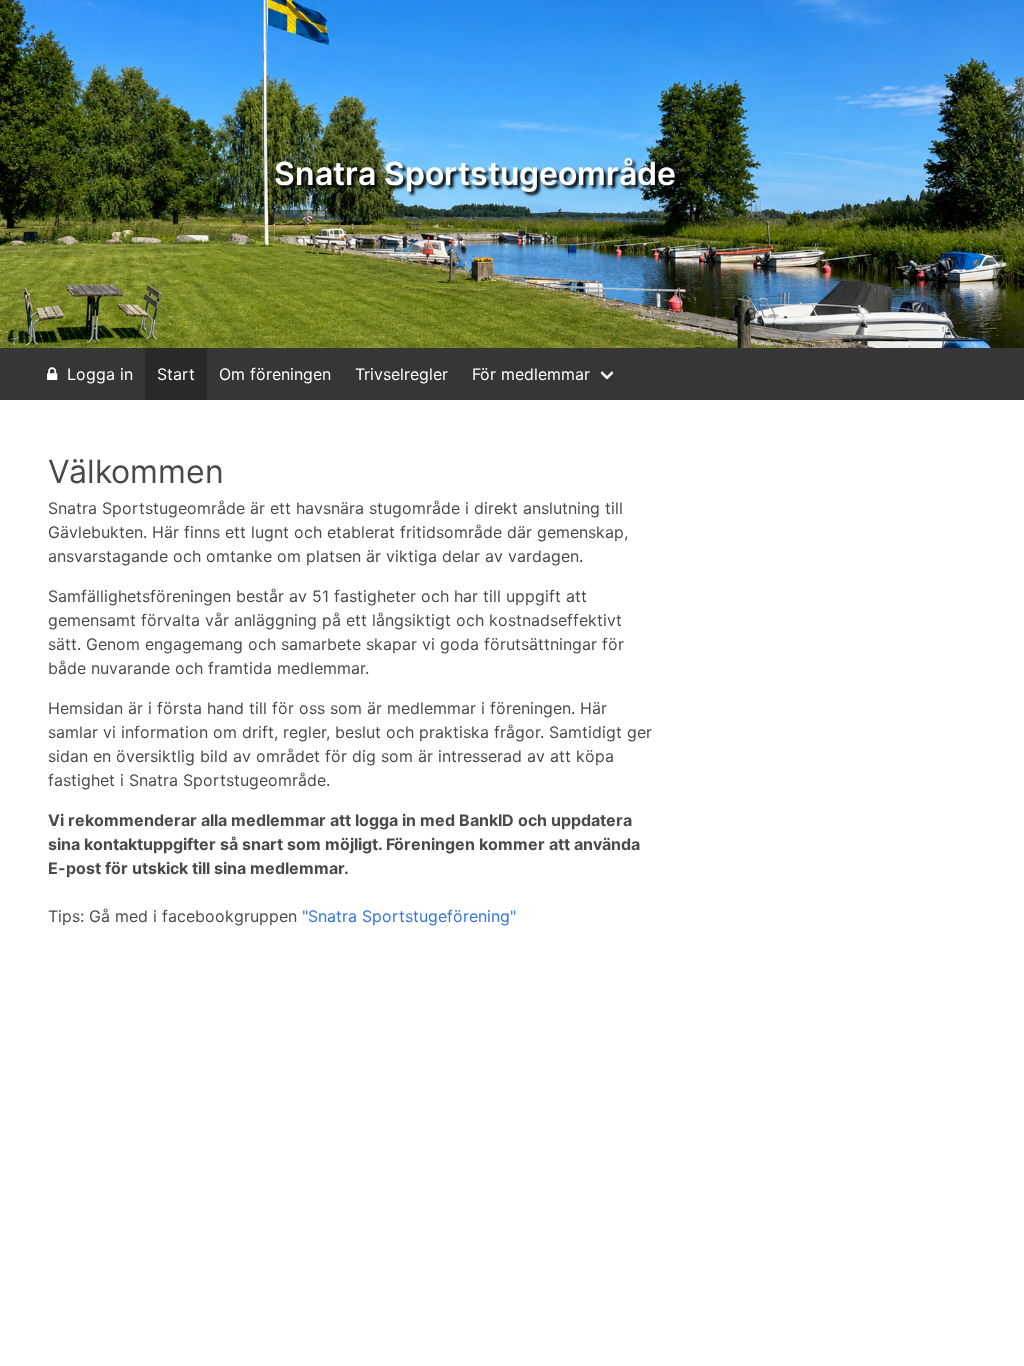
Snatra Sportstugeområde (475, 173)
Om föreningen (275, 374)
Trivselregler (401, 374)
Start (176, 374)
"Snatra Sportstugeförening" (409, 916)
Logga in (100, 374)
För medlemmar (531, 374)
